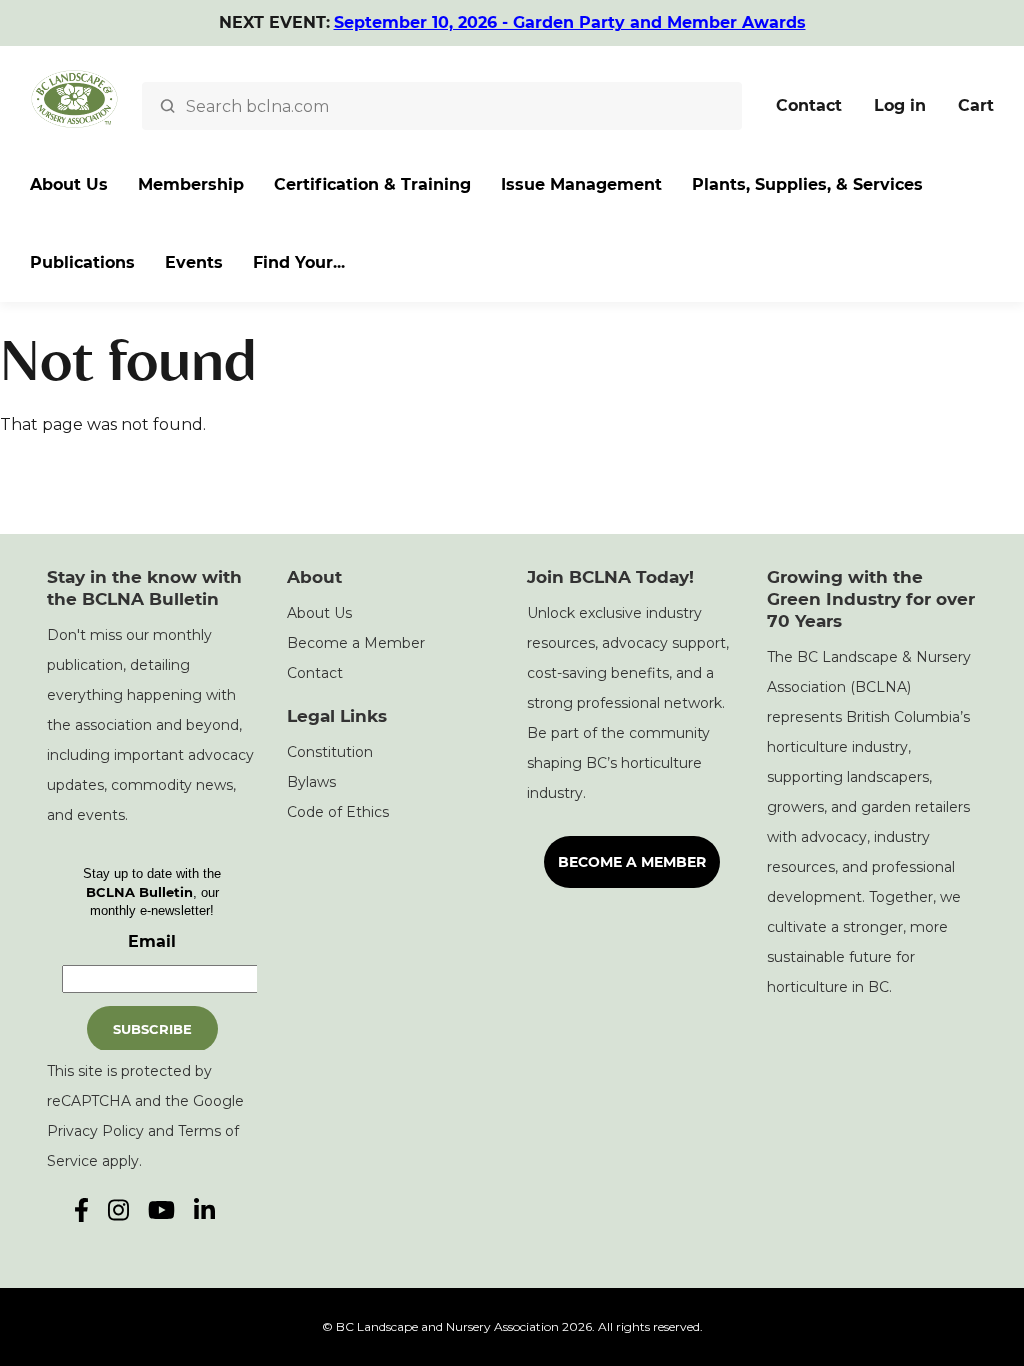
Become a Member (356, 643)
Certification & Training (372, 184)
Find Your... (299, 262)
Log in (900, 105)
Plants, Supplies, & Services (807, 184)
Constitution (330, 752)
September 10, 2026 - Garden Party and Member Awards (570, 22)
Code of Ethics (338, 812)
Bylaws (311, 782)
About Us (69, 184)
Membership (191, 184)
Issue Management (581, 184)
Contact (809, 105)
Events (194, 262)
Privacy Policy (95, 1131)
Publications (82, 262)
